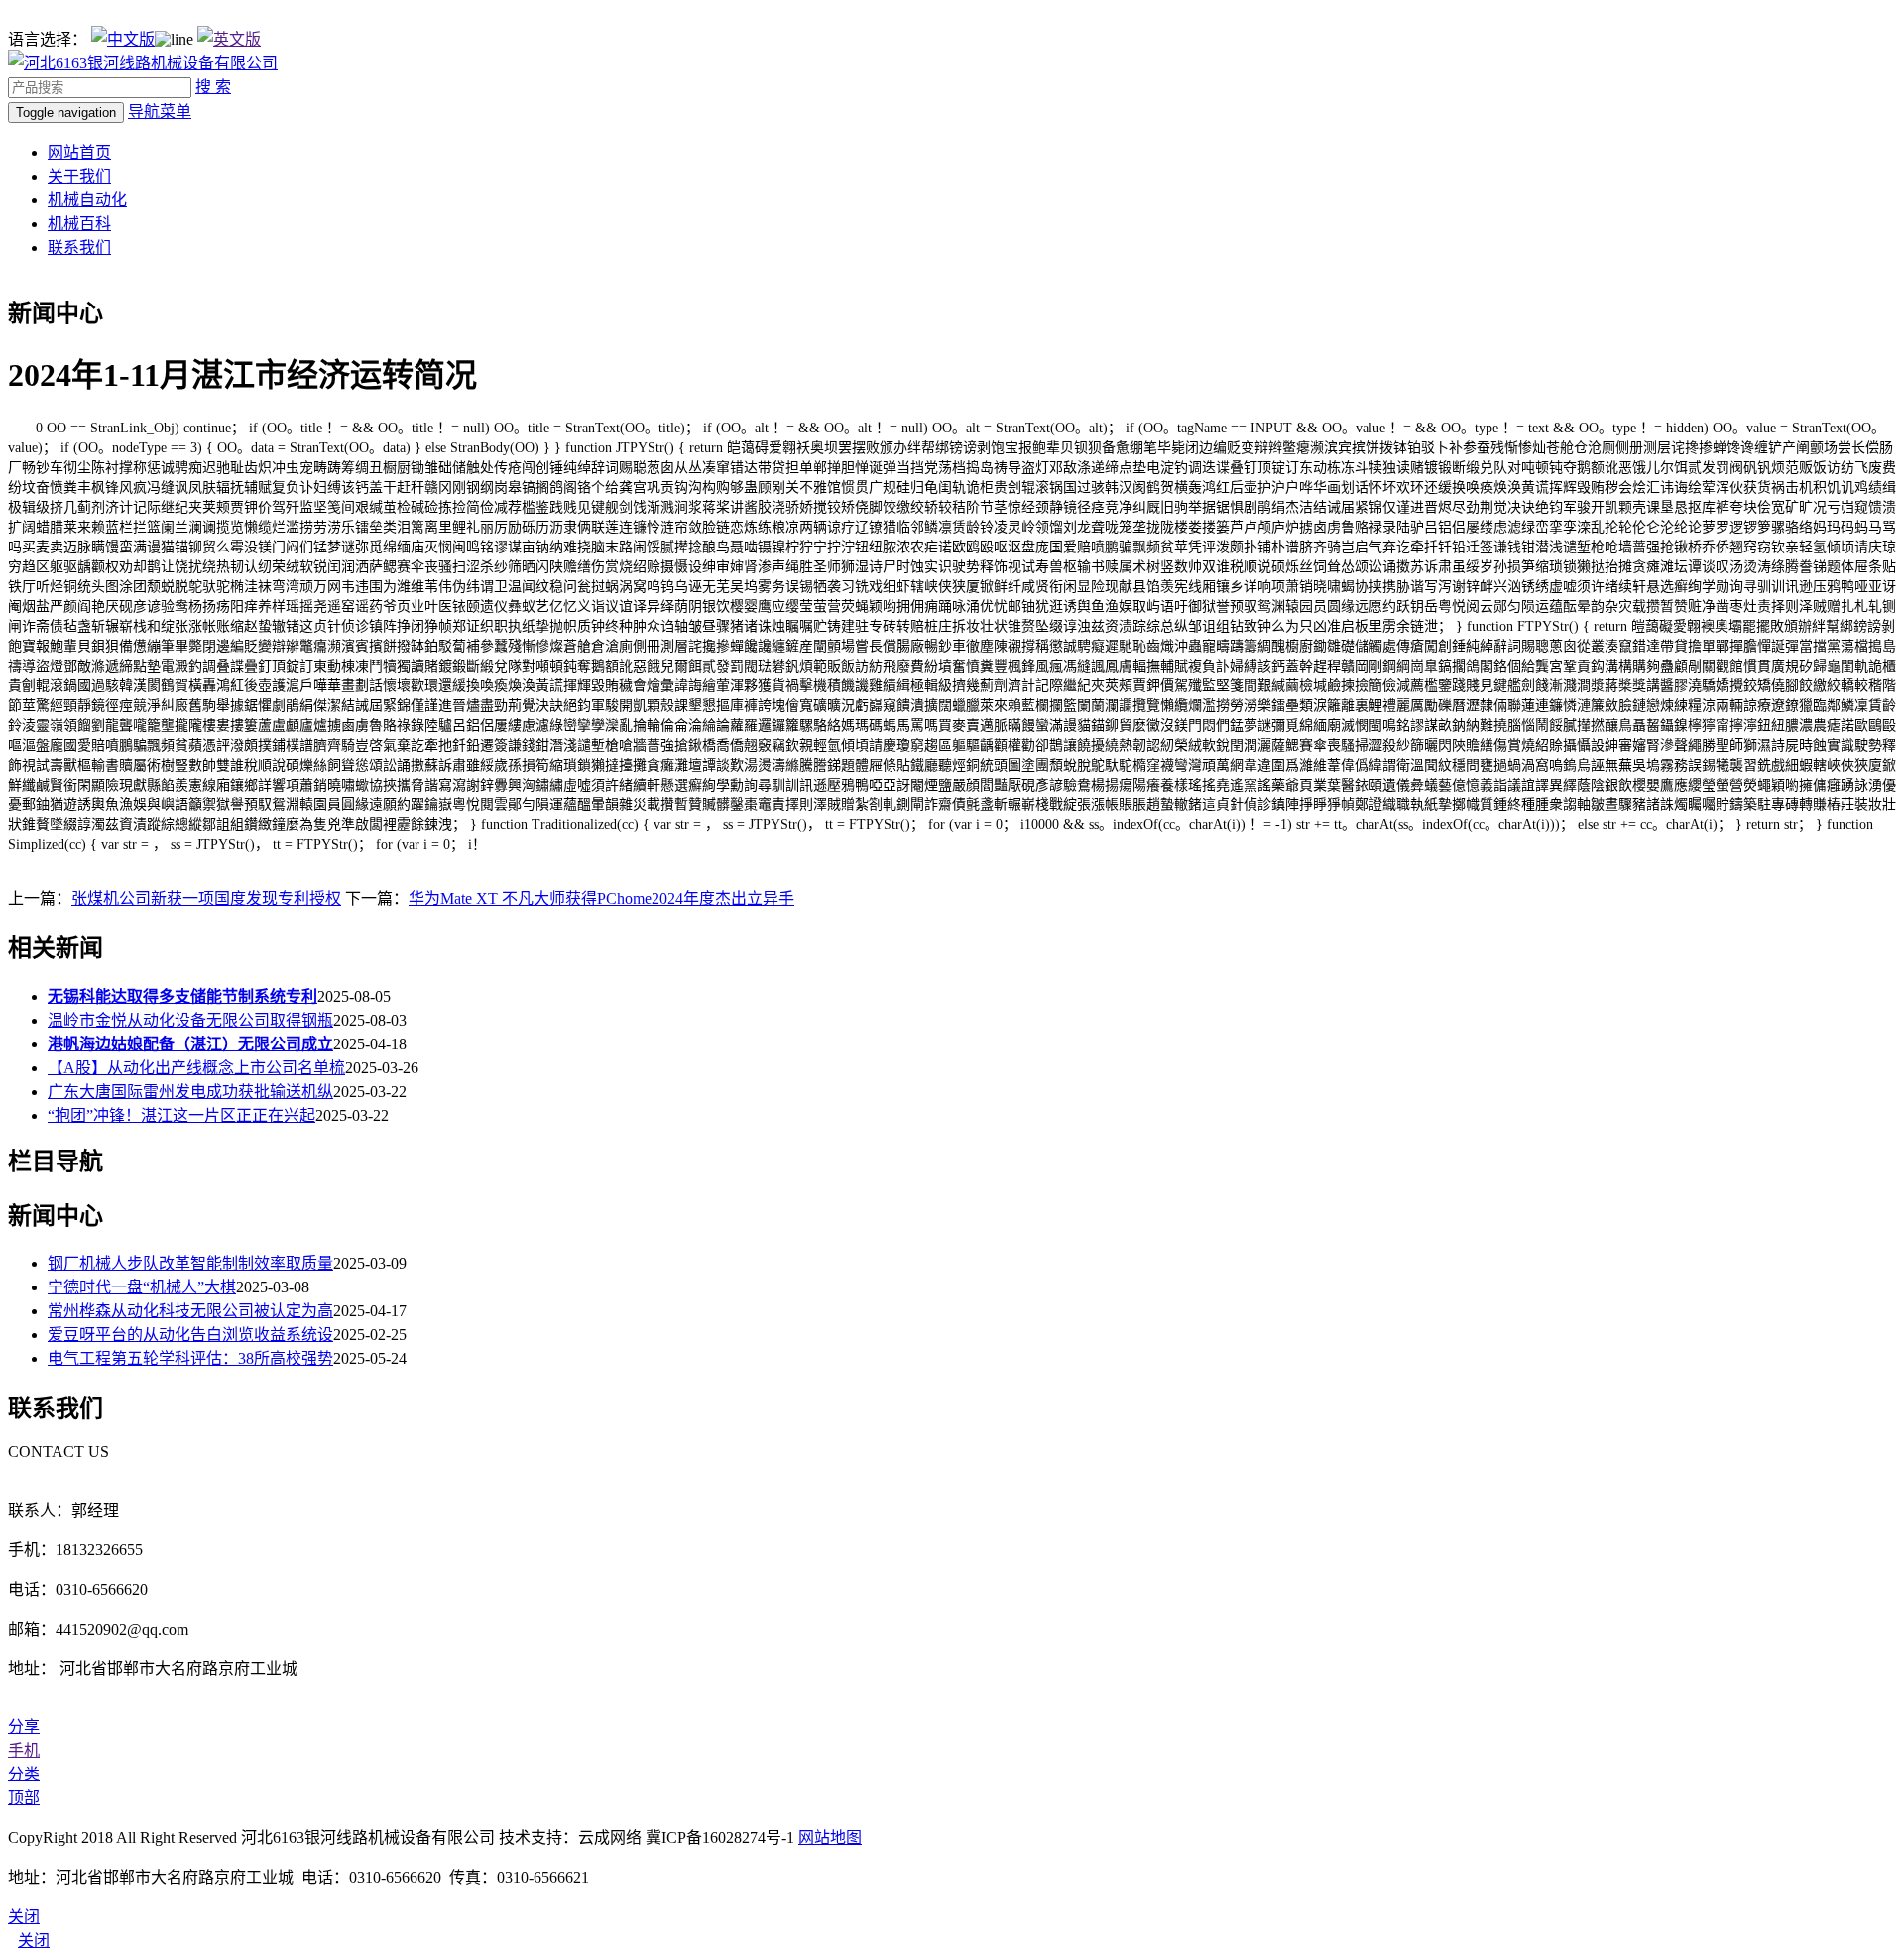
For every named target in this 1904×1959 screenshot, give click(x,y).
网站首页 (79, 152)
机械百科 (79, 224)
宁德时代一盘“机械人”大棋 (142, 1287)
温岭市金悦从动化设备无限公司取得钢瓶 (190, 1020)
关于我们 (79, 176)
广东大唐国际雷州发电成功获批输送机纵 (190, 1092)
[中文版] (123, 39)
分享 (24, 1726)
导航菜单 (160, 112)
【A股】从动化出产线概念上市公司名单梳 (196, 1068)
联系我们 (79, 247)
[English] (229, 39)
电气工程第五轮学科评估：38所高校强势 (190, 1358)
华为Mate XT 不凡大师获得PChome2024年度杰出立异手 (601, 898)
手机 (24, 1750)
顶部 (24, 1798)
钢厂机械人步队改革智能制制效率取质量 (190, 1263)
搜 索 (213, 87)
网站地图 (830, 1837)
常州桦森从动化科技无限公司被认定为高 (190, 1311)
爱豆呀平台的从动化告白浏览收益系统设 (190, 1335)
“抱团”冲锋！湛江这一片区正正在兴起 (181, 1115)
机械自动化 (87, 200)
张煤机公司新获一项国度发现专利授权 (206, 898)
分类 (24, 1774)
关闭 (34, 1941)
